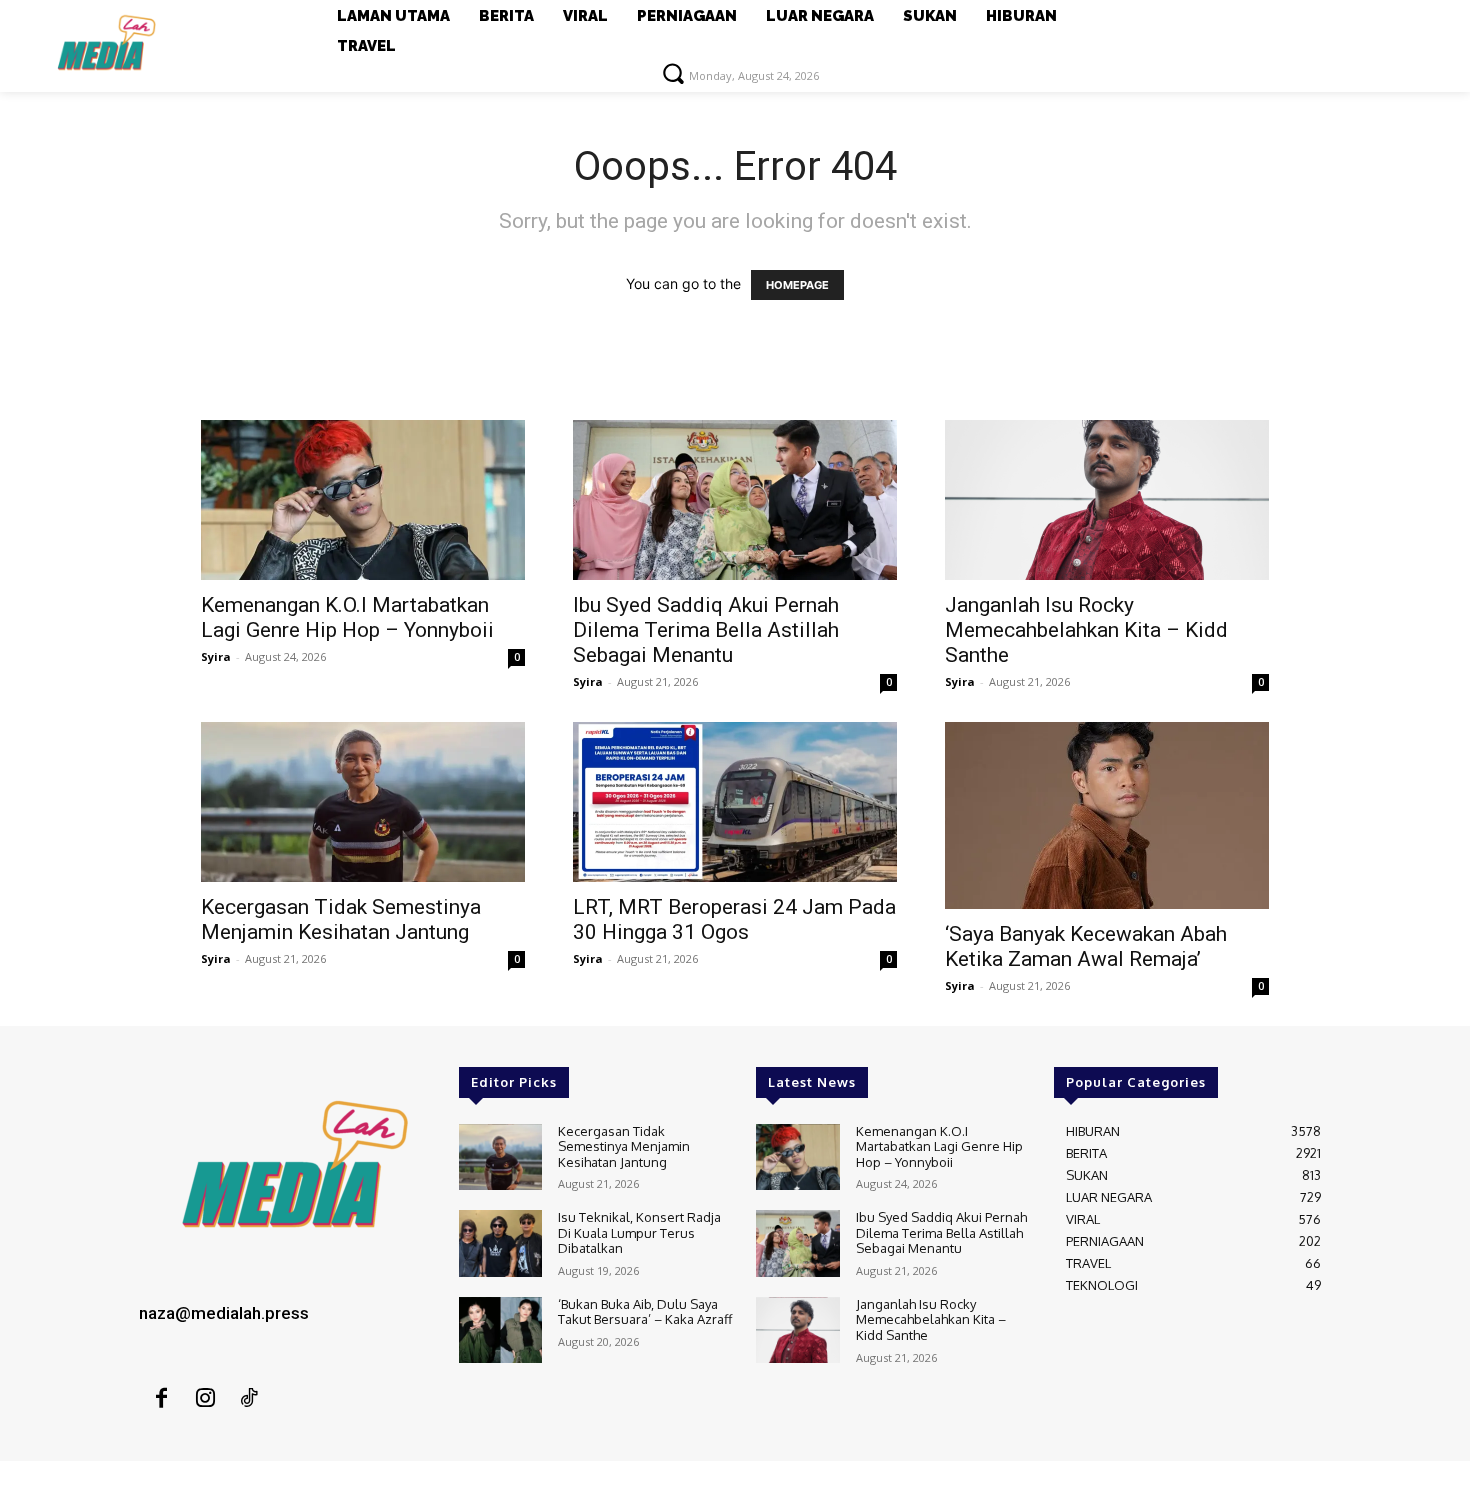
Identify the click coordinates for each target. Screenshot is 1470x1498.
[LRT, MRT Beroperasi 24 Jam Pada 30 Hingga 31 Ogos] (735, 802)
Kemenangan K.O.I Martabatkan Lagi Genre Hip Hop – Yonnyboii (347, 617)
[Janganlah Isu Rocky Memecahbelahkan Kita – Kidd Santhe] (1107, 500)
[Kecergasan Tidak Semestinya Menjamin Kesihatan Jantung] (363, 802)
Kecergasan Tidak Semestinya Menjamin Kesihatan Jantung (341, 919)
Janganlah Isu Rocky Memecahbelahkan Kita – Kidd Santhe (1086, 630)
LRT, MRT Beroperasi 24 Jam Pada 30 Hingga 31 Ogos (734, 919)
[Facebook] (161, 1399)
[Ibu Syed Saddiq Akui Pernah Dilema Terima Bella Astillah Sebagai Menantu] (735, 500)
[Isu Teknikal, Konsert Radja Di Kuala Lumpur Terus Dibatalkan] (500, 1243)
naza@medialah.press (224, 1313)
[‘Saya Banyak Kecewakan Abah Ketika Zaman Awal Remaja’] (1107, 815)
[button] (673, 73)
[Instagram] (205, 1399)
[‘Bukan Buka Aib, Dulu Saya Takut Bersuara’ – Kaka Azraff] (500, 1330)
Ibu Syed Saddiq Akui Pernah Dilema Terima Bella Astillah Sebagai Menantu (706, 630)
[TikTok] (249, 1399)
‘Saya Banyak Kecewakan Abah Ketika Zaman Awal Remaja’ (1086, 946)
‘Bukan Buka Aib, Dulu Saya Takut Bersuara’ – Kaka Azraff (645, 1312)
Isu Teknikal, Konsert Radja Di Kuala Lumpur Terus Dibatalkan (639, 1232)
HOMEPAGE (797, 285)
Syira (216, 656)
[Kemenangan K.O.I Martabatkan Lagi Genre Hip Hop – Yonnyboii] (363, 500)
